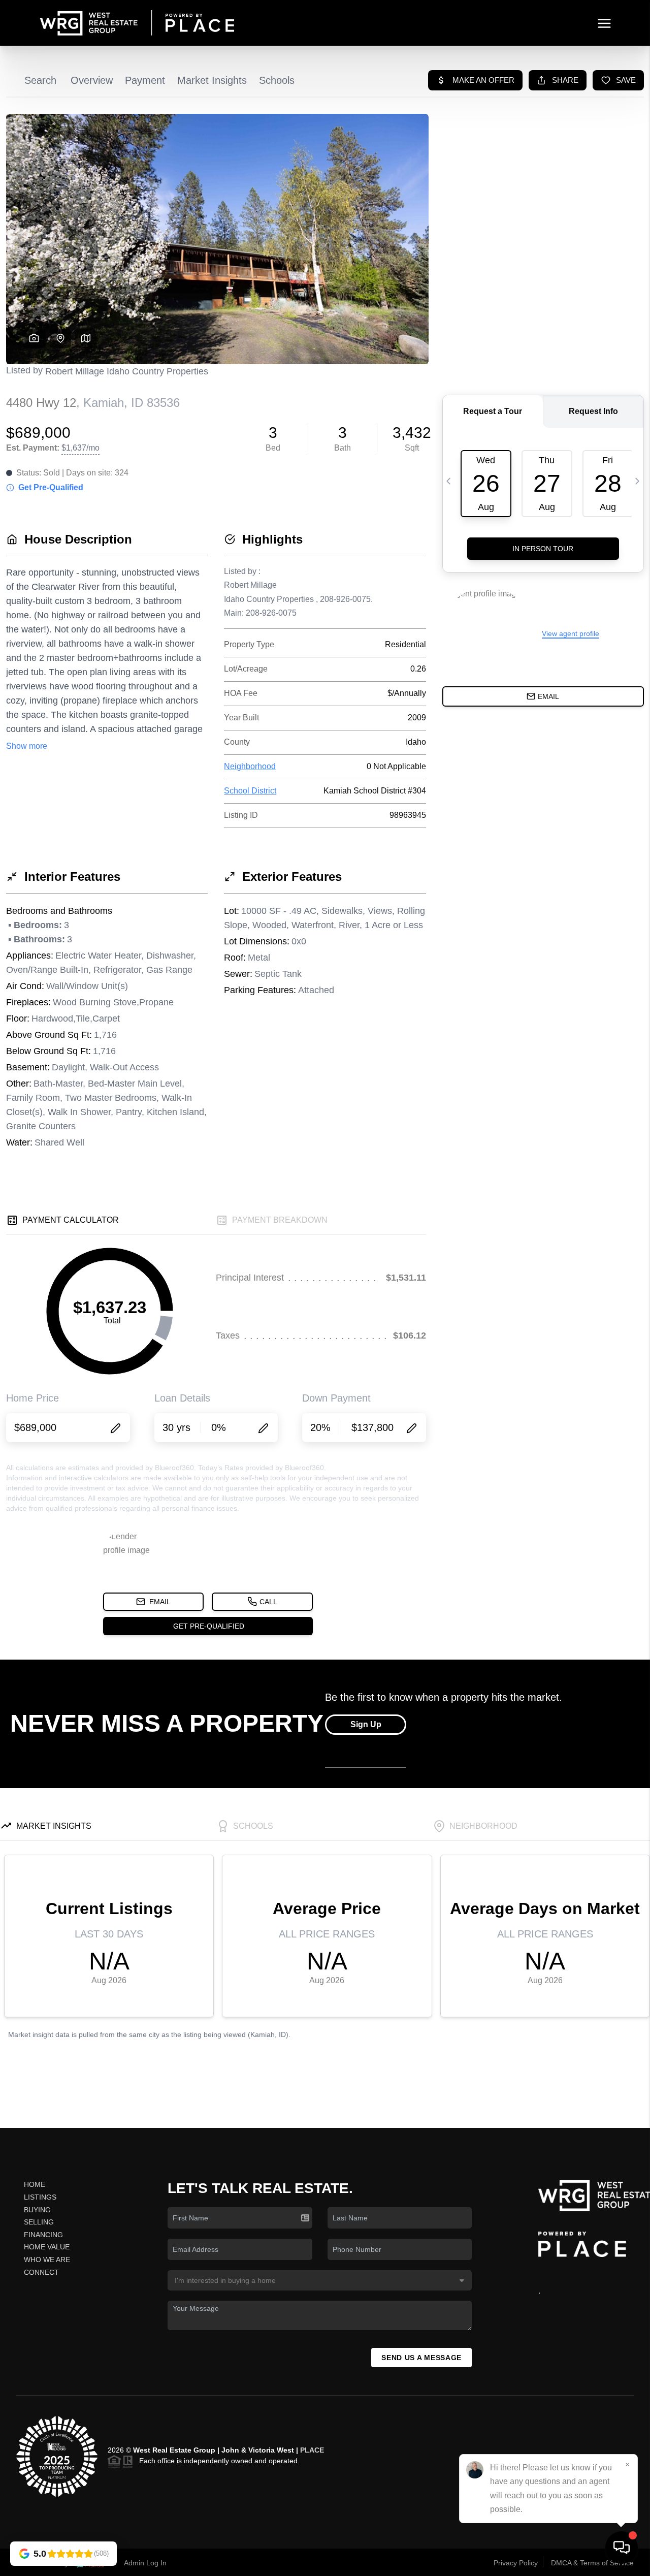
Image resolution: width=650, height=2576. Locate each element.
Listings (40, 2197)
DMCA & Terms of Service (592, 2563)
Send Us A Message (421, 2358)
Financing (43, 2235)
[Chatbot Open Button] (622, 2548)
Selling (39, 2222)
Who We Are (47, 2260)
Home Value (47, 2247)
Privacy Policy (516, 2563)
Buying (37, 2210)
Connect (41, 2272)
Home (35, 2184)
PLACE (312, 2450)
